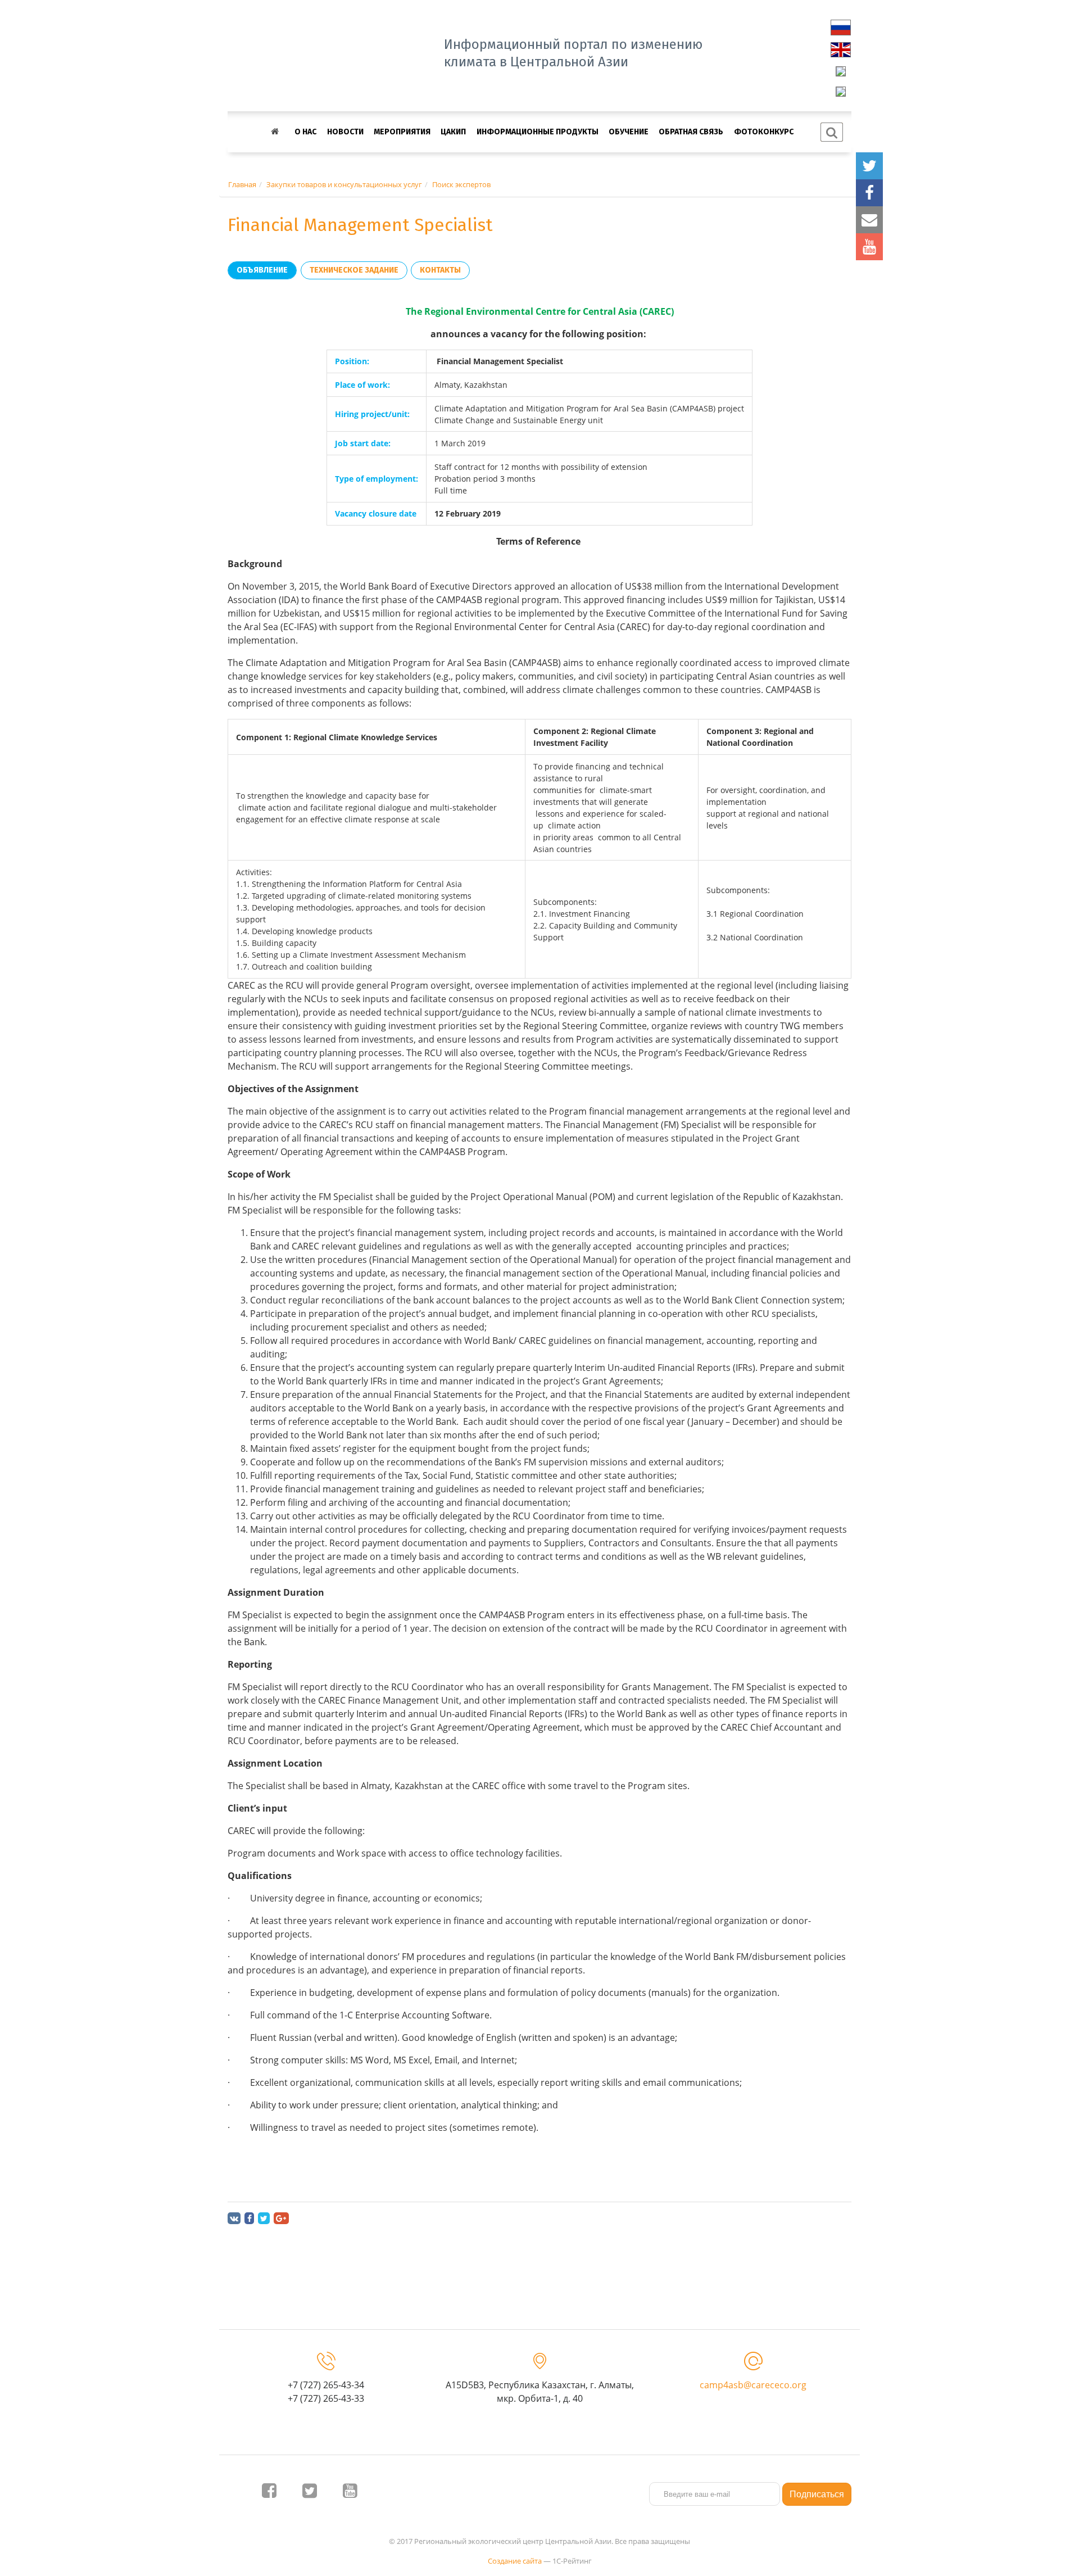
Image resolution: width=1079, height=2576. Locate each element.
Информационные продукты (538, 132)
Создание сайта (515, 2561)
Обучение (629, 132)
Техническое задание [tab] (354, 270)
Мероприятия (402, 132)
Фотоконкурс (764, 132)
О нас (305, 132)
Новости (345, 132)
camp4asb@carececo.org (753, 2385)
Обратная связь (691, 132)
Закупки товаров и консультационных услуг (344, 184)
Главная (242, 184)
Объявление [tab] (262, 270)
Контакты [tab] (440, 270)
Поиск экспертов (461, 184)
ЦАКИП (453, 132)
